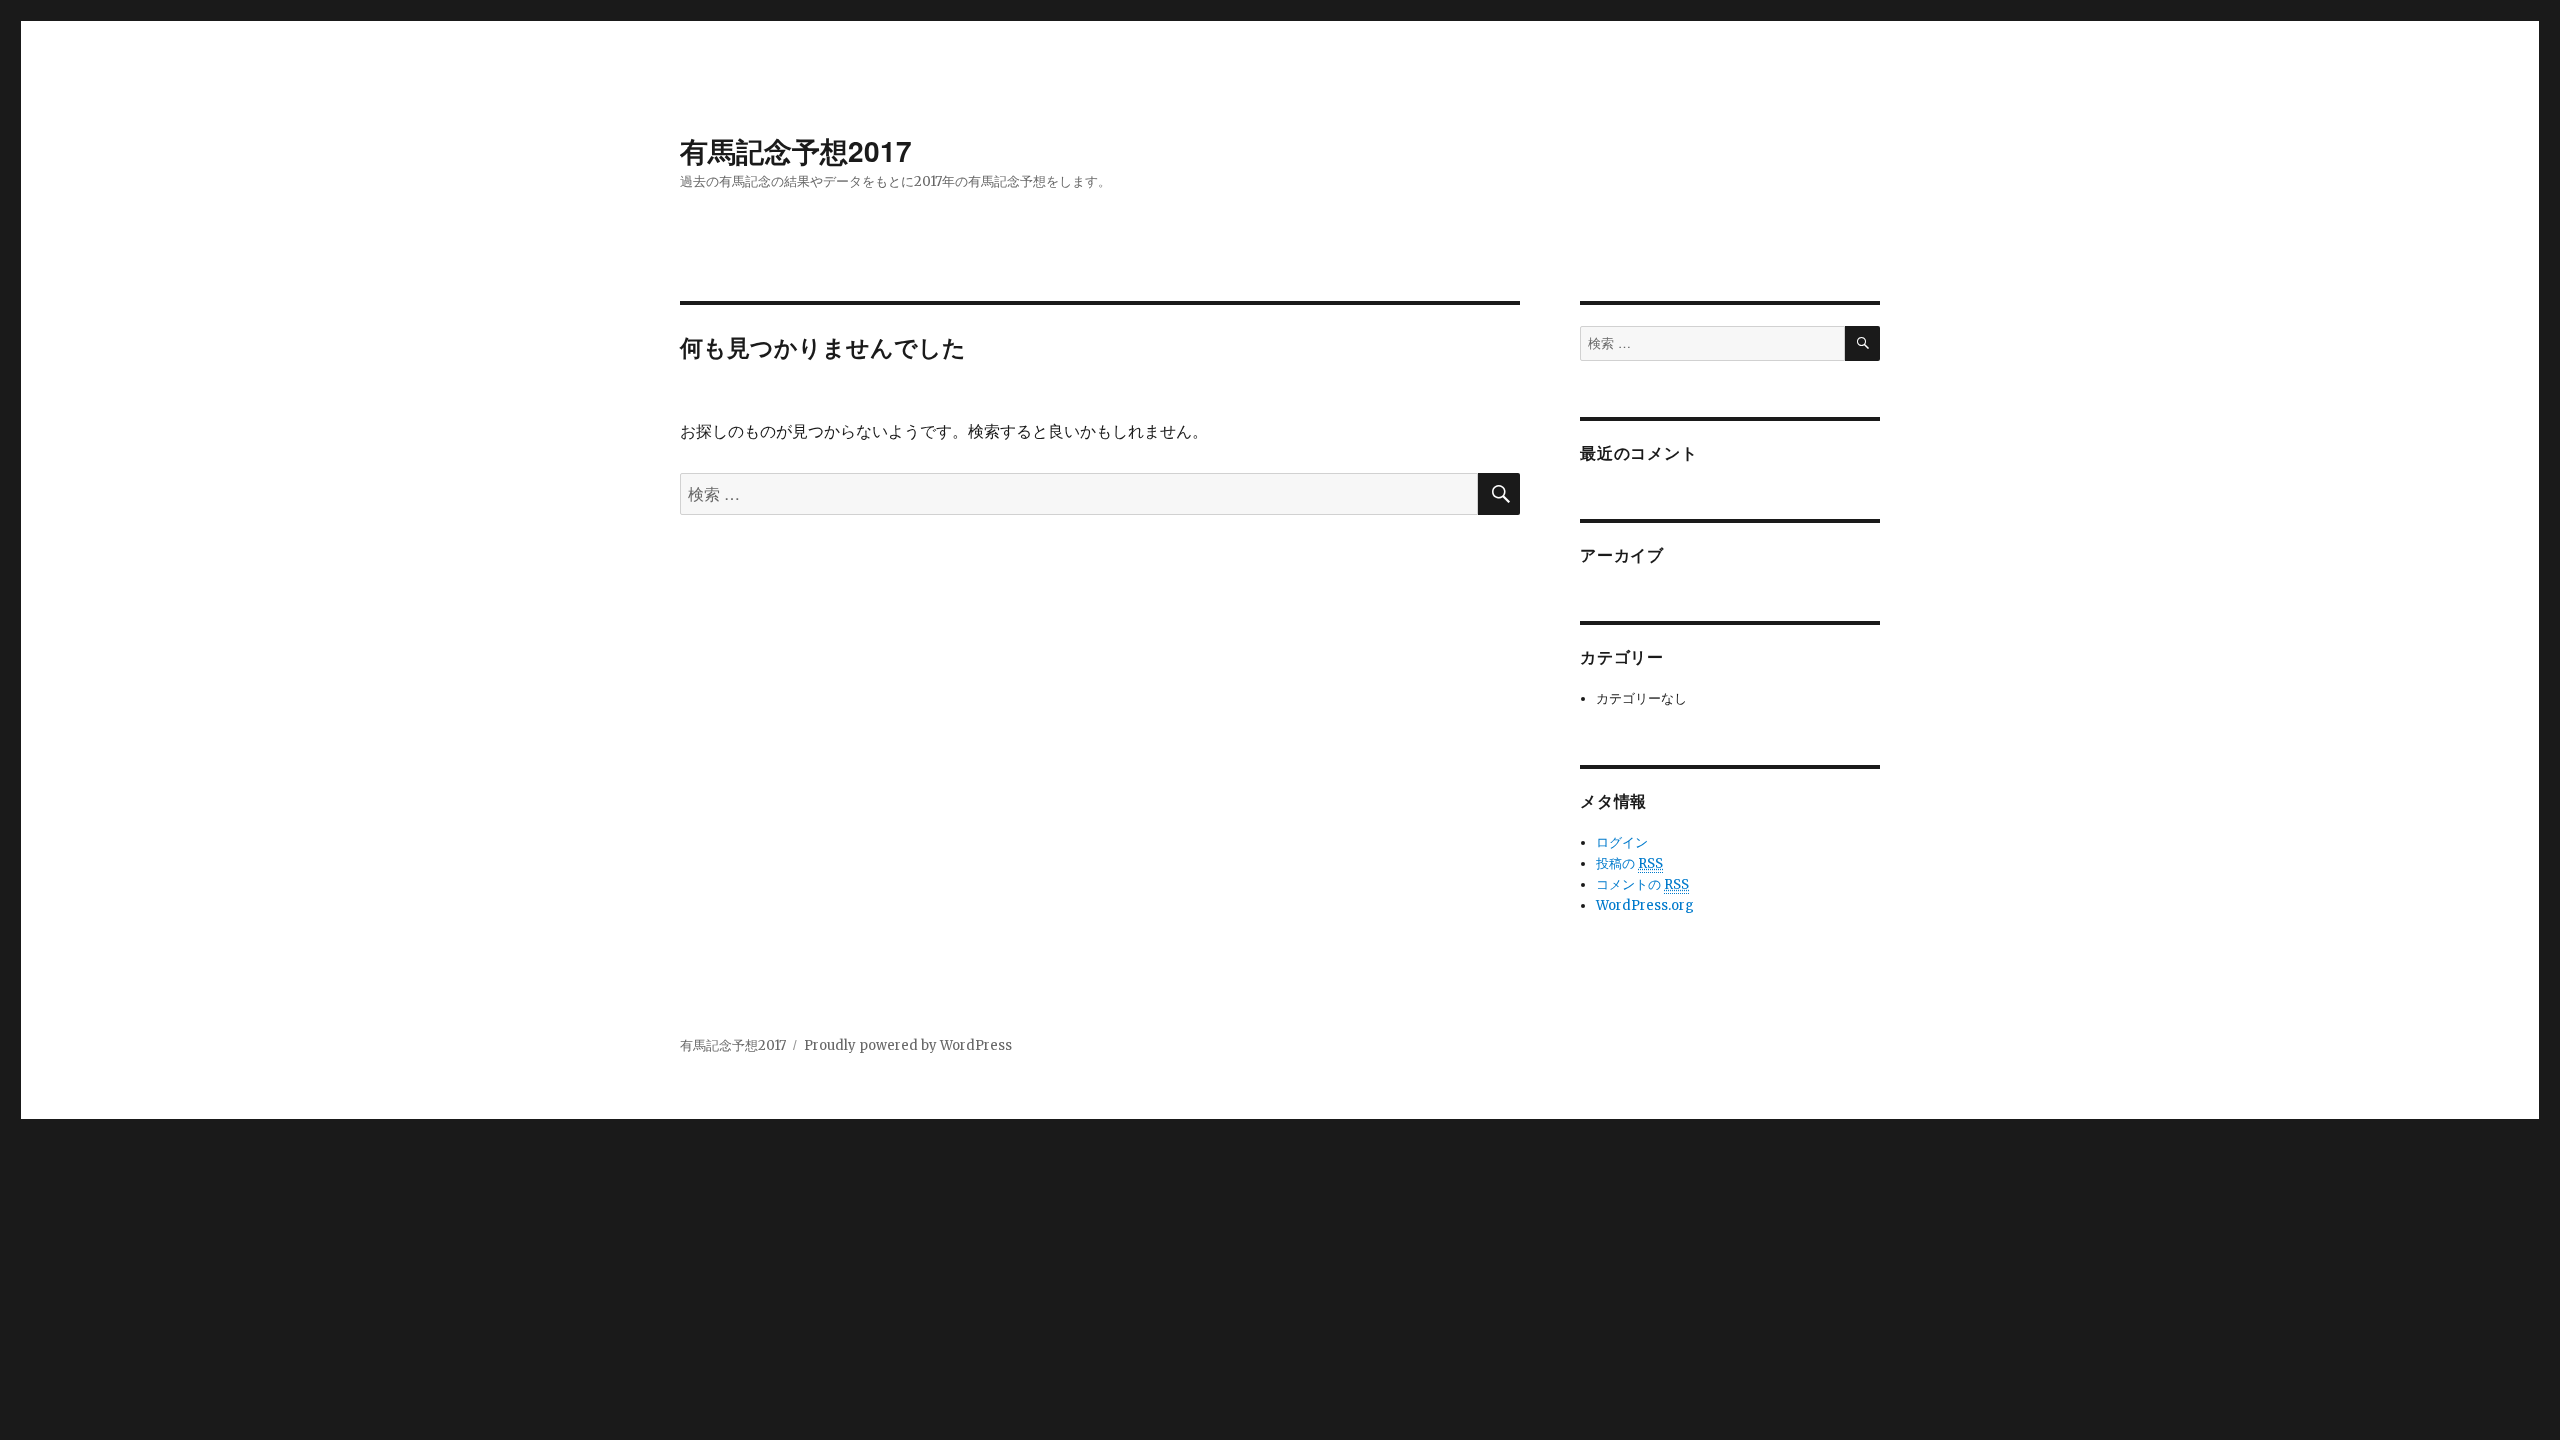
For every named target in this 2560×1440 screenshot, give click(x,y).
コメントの (1642, 884)
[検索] (1862, 343)
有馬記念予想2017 (796, 150)
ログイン (1622, 842)
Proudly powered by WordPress (908, 1045)
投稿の (1629, 863)
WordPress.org (1645, 905)
